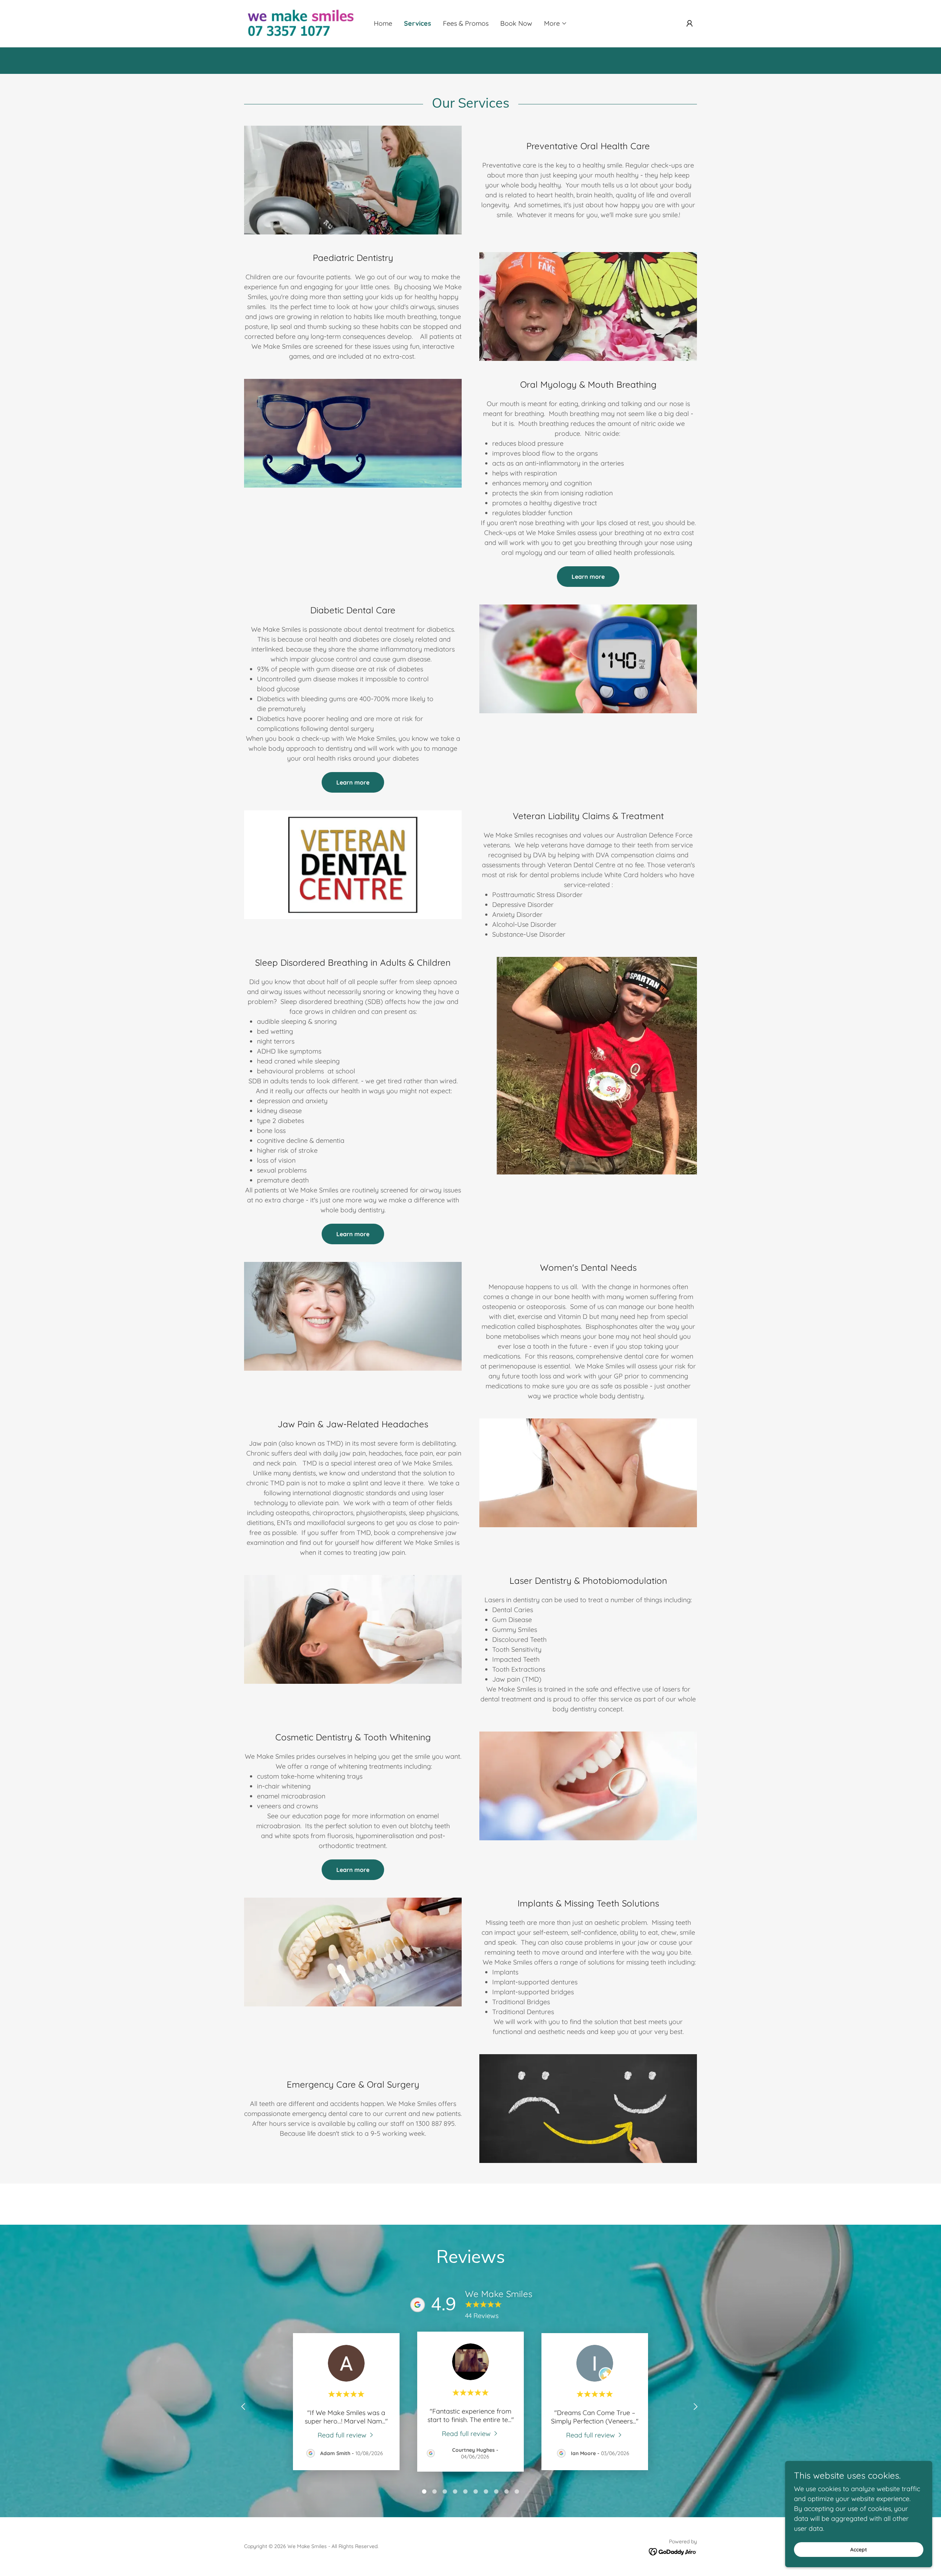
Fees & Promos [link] (466, 23)
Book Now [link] (516, 23)
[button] (556, 24)
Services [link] (418, 23)
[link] (301, 23)
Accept (859, 2550)
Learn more (588, 577)
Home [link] (383, 23)
